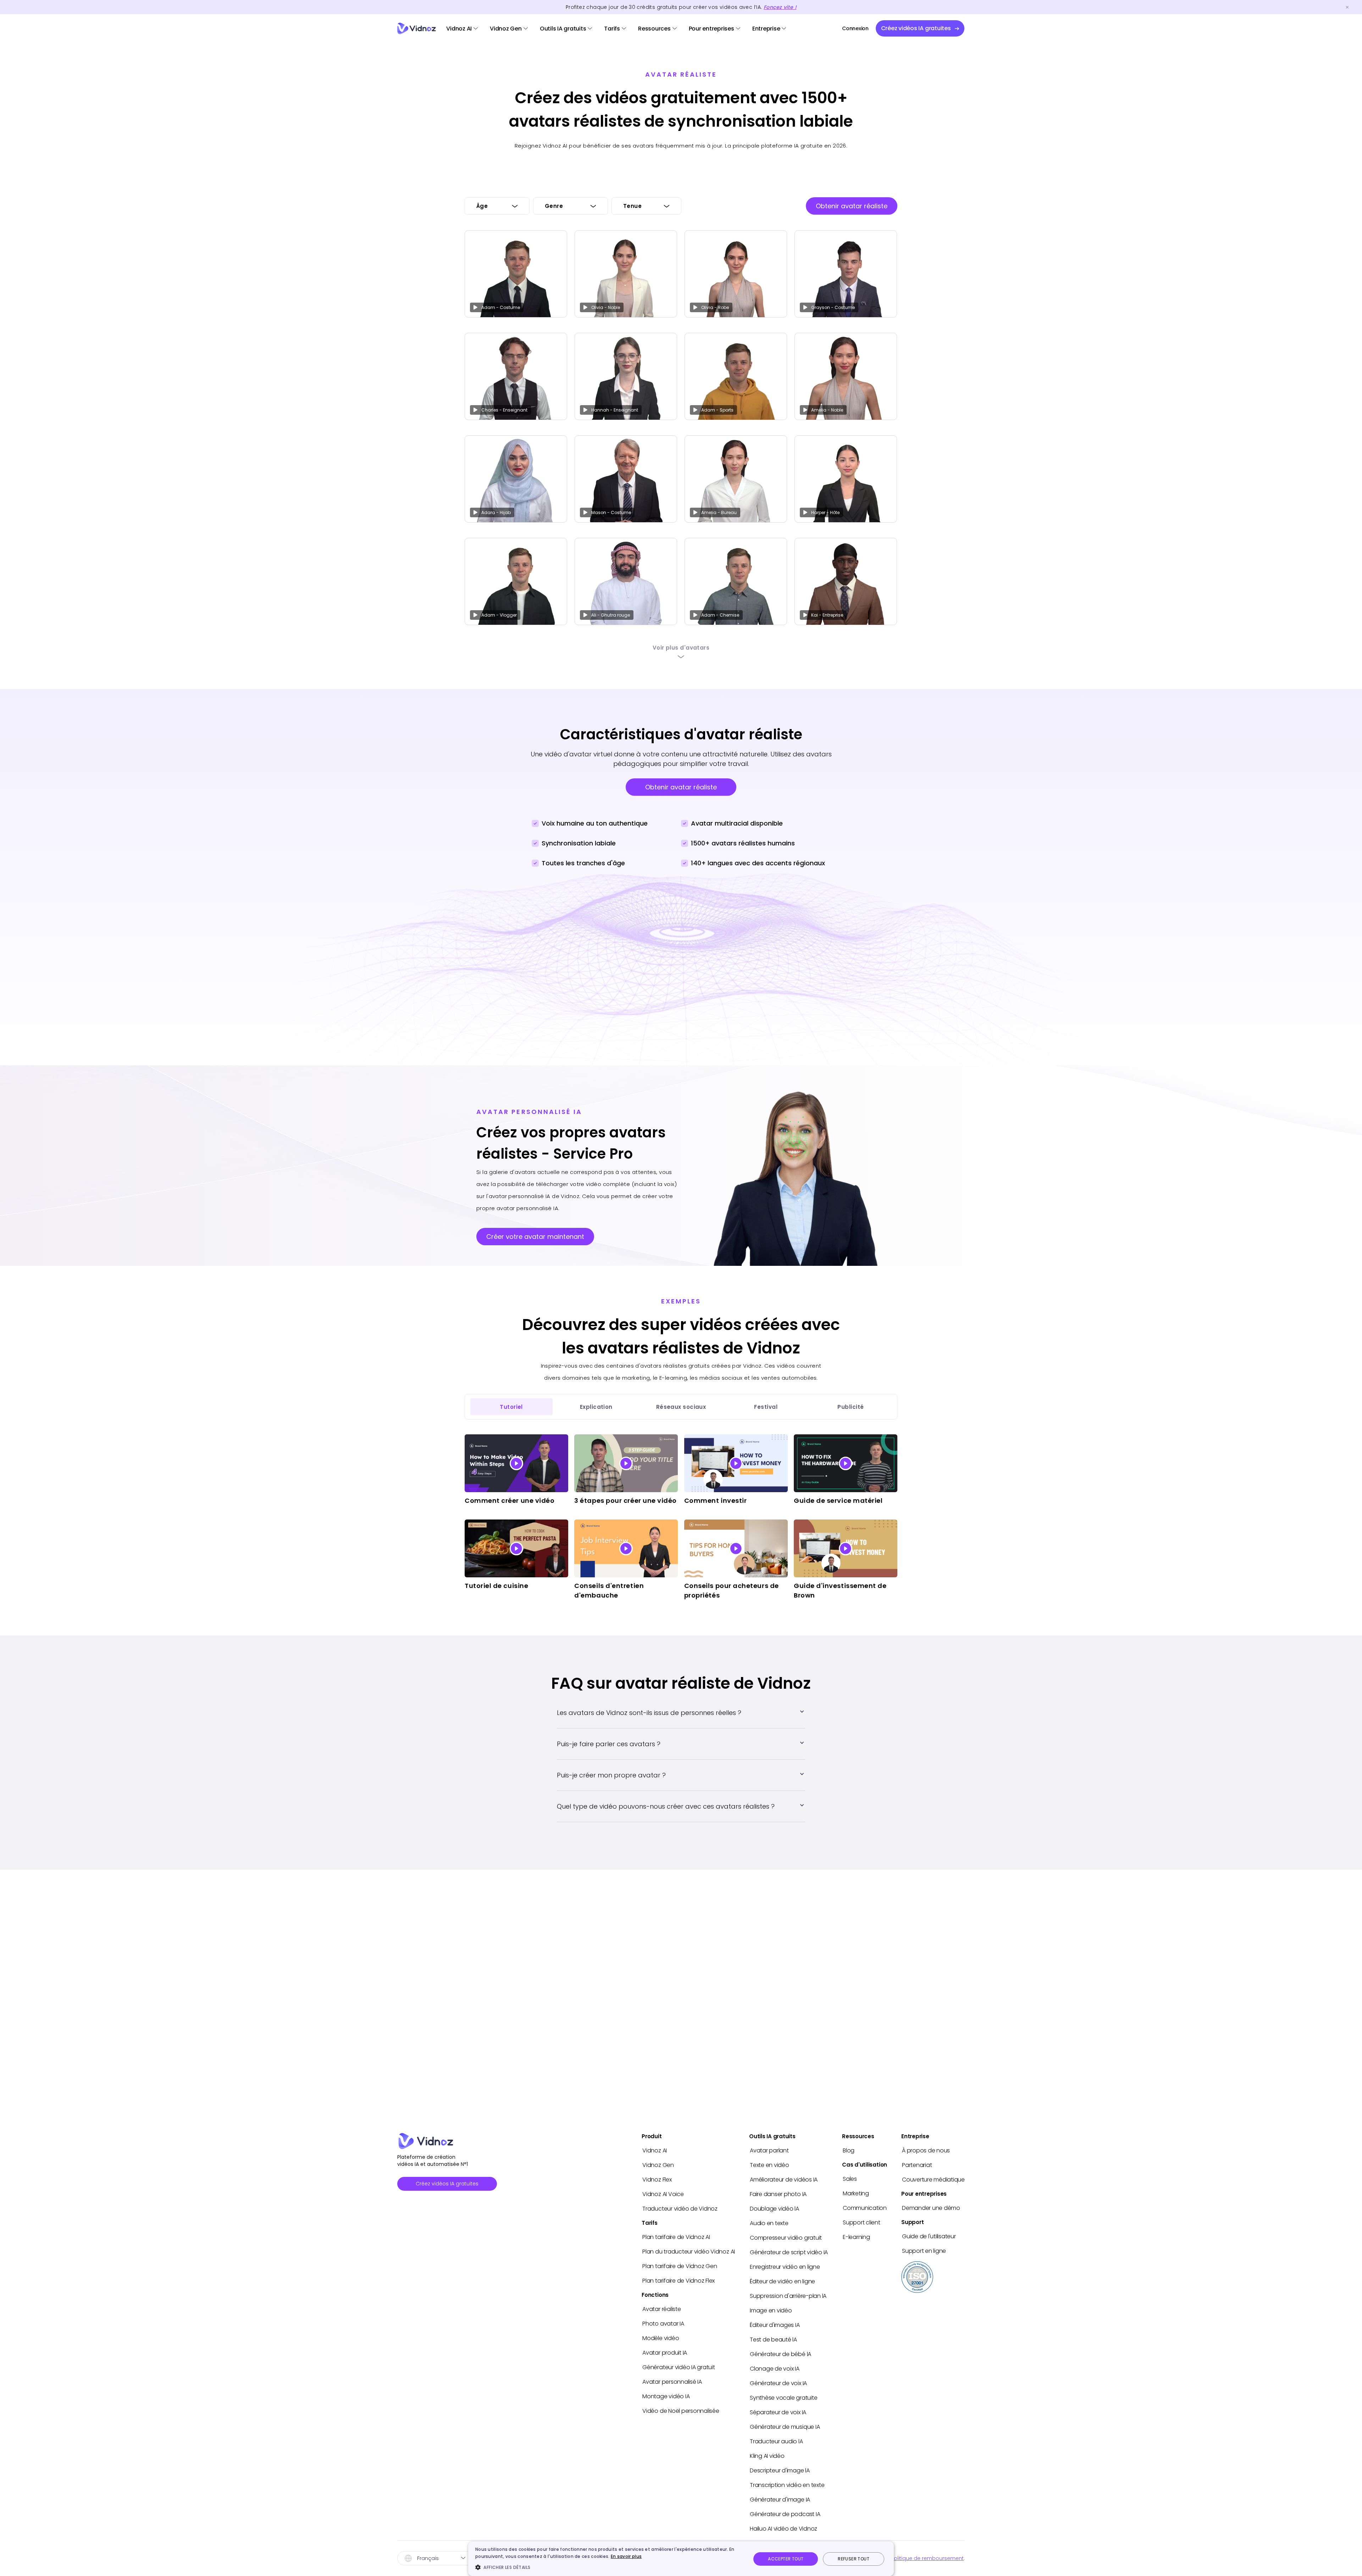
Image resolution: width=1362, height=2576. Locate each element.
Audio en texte (769, 2223)
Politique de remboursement (927, 2558)
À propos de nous (926, 2150)
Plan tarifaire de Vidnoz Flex (679, 2281)
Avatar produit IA (665, 2353)
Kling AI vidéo (767, 2456)
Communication (865, 2208)
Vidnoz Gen (506, 29)
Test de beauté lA (773, 2340)
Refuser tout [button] (854, 2559)
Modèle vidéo (661, 2338)
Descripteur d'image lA (780, 2470)
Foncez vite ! (780, 7)
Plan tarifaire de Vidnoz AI (676, 2237)
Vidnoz (417, 29)
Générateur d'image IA (780, 2500)
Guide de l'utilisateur (929, 2236)
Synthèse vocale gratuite (784, 2398)
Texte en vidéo (769, 2165)
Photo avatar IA (663, 2324)
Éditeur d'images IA (775, 2325)
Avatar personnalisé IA (672, 2382)
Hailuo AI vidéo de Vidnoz (784, 2529)
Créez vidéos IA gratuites (447, 2184)
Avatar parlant (769, 2150)
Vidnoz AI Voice (663, 2194)
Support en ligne (924, 2251)
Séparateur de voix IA (778, 2412)
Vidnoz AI (459, 29)
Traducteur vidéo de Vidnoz (680, 2209)
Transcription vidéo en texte (787, 2485)
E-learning (856, 2237)
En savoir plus (626, 2556)
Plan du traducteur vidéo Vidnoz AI (689, 2252)
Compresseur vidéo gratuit (786, 2238)
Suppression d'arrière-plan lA (788, 2296)
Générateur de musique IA (785, 2427)
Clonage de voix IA (775, 2369)
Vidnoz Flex (657, 2180)
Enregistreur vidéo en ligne (785, 2267)
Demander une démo (931, 2208)
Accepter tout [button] (786, 2559)
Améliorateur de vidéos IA (784, 2180)
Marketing (856, 2193)
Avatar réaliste (661, 2309)
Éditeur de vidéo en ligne (782, 2281)
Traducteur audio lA (776, 2441)
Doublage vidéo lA (774, 2209)
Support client (862, 2222)
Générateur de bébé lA (780, 2354)
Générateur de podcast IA (785, 2514)
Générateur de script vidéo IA (789, 2252)
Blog (849, 2150)
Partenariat (917, 2165)
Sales (850, 2179)
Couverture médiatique (933, 2180)
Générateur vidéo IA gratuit (679, 2367)
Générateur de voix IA (778, 2383)
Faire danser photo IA (778, 2194)
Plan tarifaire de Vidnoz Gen (680, 2266)
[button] (609, 2567)
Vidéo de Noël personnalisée (681, 2411)
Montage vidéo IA (666, 2396)
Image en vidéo (771, 2310)
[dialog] (681, 2559)
